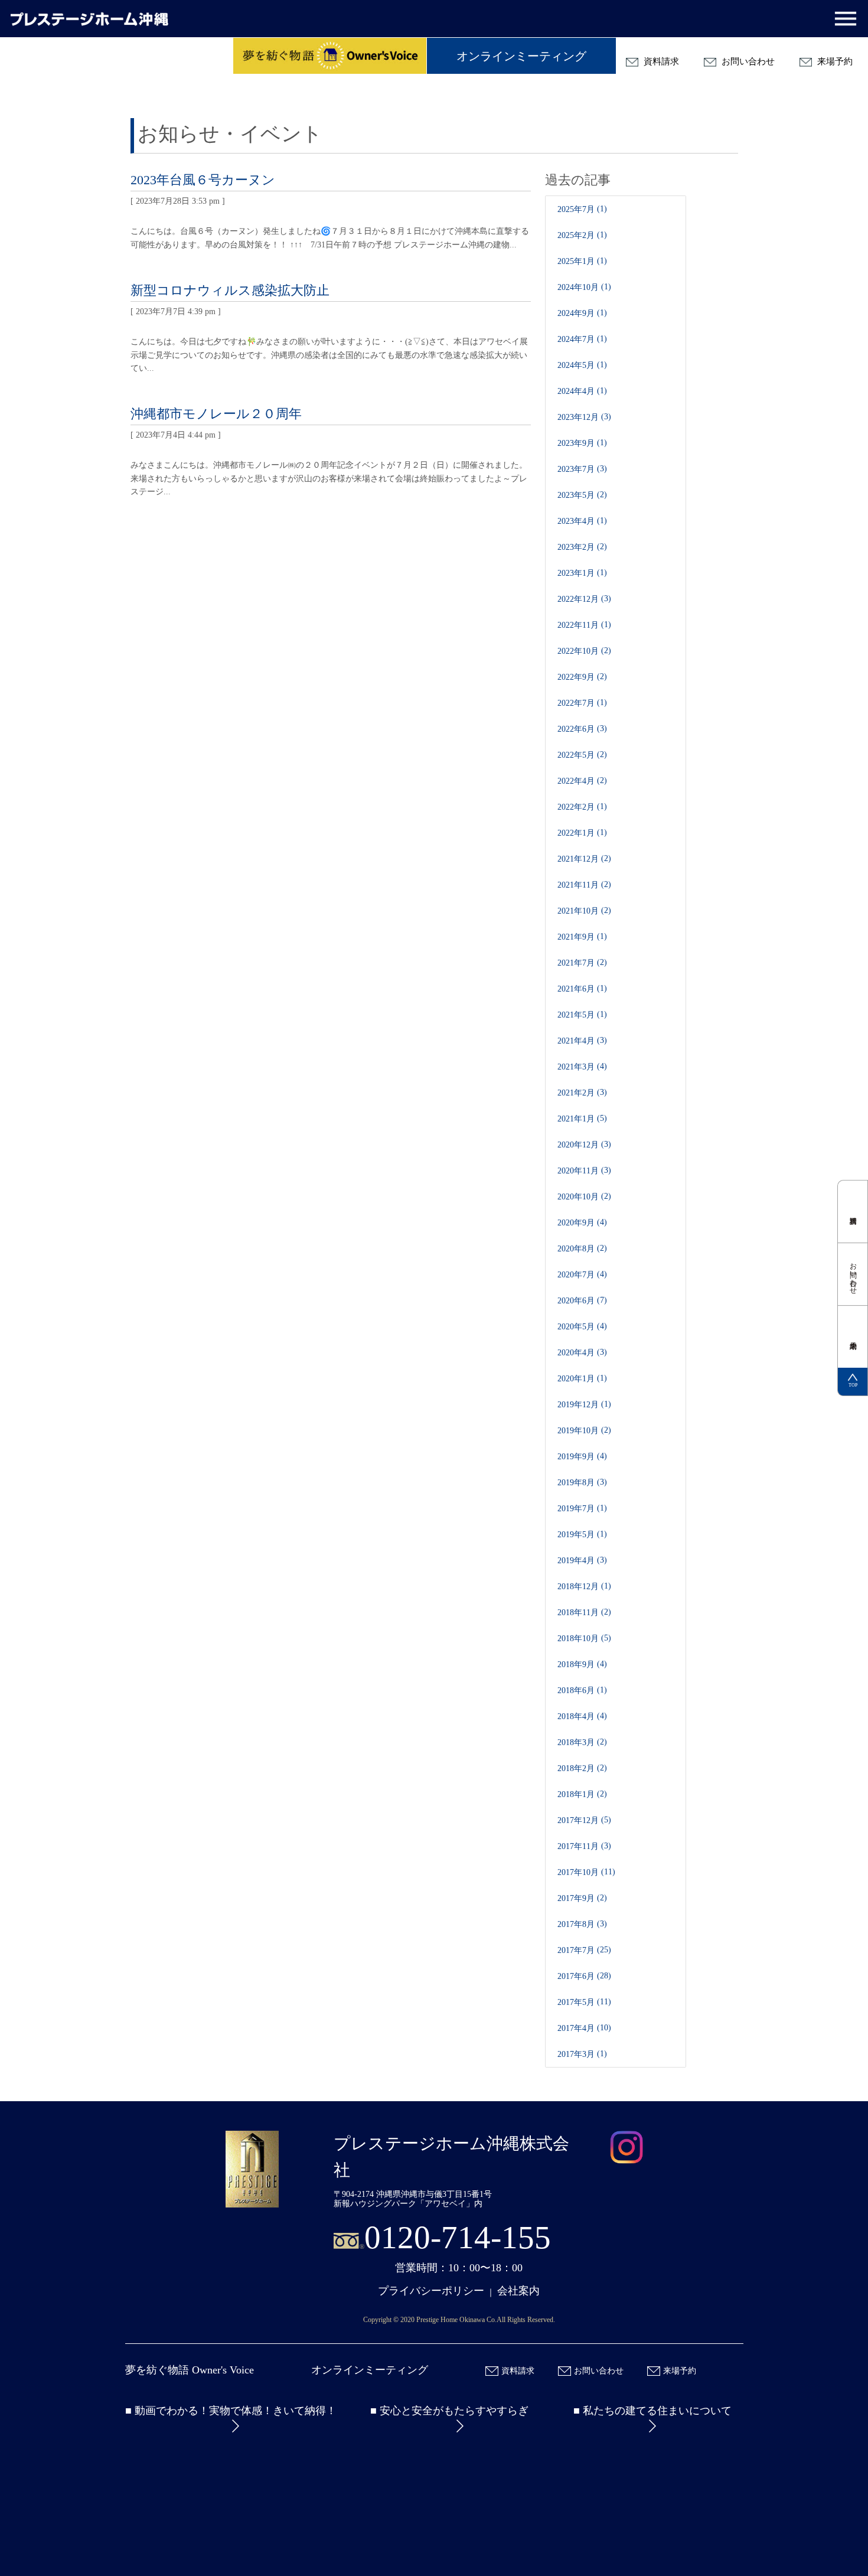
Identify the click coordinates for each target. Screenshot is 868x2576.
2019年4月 (576, 1561)
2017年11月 (578, 1846)
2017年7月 (576, 1950)
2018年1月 (576, 1794)
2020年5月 (576, 1327)
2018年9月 (576, 1664)
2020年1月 (576, 1379)
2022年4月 (576, 781)
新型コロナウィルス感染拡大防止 (230, 290)
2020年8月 (576, 1249)
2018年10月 (578, 1638)
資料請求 (660, 61)
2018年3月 (576, 1742)
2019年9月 (576, 1457)
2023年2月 (576, 547)
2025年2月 (576, 235)
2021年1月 (576, 1119)
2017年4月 (576, 2028)
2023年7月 (576, 469)
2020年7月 (576, 1275)
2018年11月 (578, 1613)
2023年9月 (576, 443)
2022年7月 (576, 703)
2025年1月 (576, 261)
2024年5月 (576, 365)
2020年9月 (576, 1223)
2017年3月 (576, 2054)
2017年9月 (576, 1898)
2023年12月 (578, 417)
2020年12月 (578, 1145)
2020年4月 (576, 1353)
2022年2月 (576, 807)
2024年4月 (576, 391)
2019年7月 (576, 1509)
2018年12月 (578, 1587)
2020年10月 (578, 1197)
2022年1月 (576, 833)
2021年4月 (576, 1041)
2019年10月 (578, 1431)
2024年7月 (576, 339)
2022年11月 (578, 625)
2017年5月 (576, 2002)
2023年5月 (576, 495)
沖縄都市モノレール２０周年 (216, 414)
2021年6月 (576, 989)
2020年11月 (578, 1171)
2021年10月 (578, 911)
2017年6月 (576, 1976)
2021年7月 (576, 963)
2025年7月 (576, 209)
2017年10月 (578, 1872)
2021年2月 (576, 1093)
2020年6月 (576, 1301)
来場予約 (834, 61)
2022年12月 (578, 599)
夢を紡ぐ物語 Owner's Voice (190, 2370)
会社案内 (518, 2291)
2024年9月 (576, 313)
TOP (853, 1385)
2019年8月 (576, 1483)
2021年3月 (576, 1067)
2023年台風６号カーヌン (203, 180)
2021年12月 (578, 859)
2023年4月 (576, 521)
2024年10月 (578, 287)
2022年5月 (576, 755)
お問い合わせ (747, 61)
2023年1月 (576, 573)
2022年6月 (576, 729)
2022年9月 (576, 677)
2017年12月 (578, 1820)
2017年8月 (576, 1924)
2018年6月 (576, 1690)
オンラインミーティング (521, 56)
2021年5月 (576, 1015)
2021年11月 (578, 885)
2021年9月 (576, 937)
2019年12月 (578, 1405)
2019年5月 (576, 1535)
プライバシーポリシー (431, 2291)
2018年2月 (576, 1768)
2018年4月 (576, 1716)
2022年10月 (578, 651)
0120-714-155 (458, 2237)
